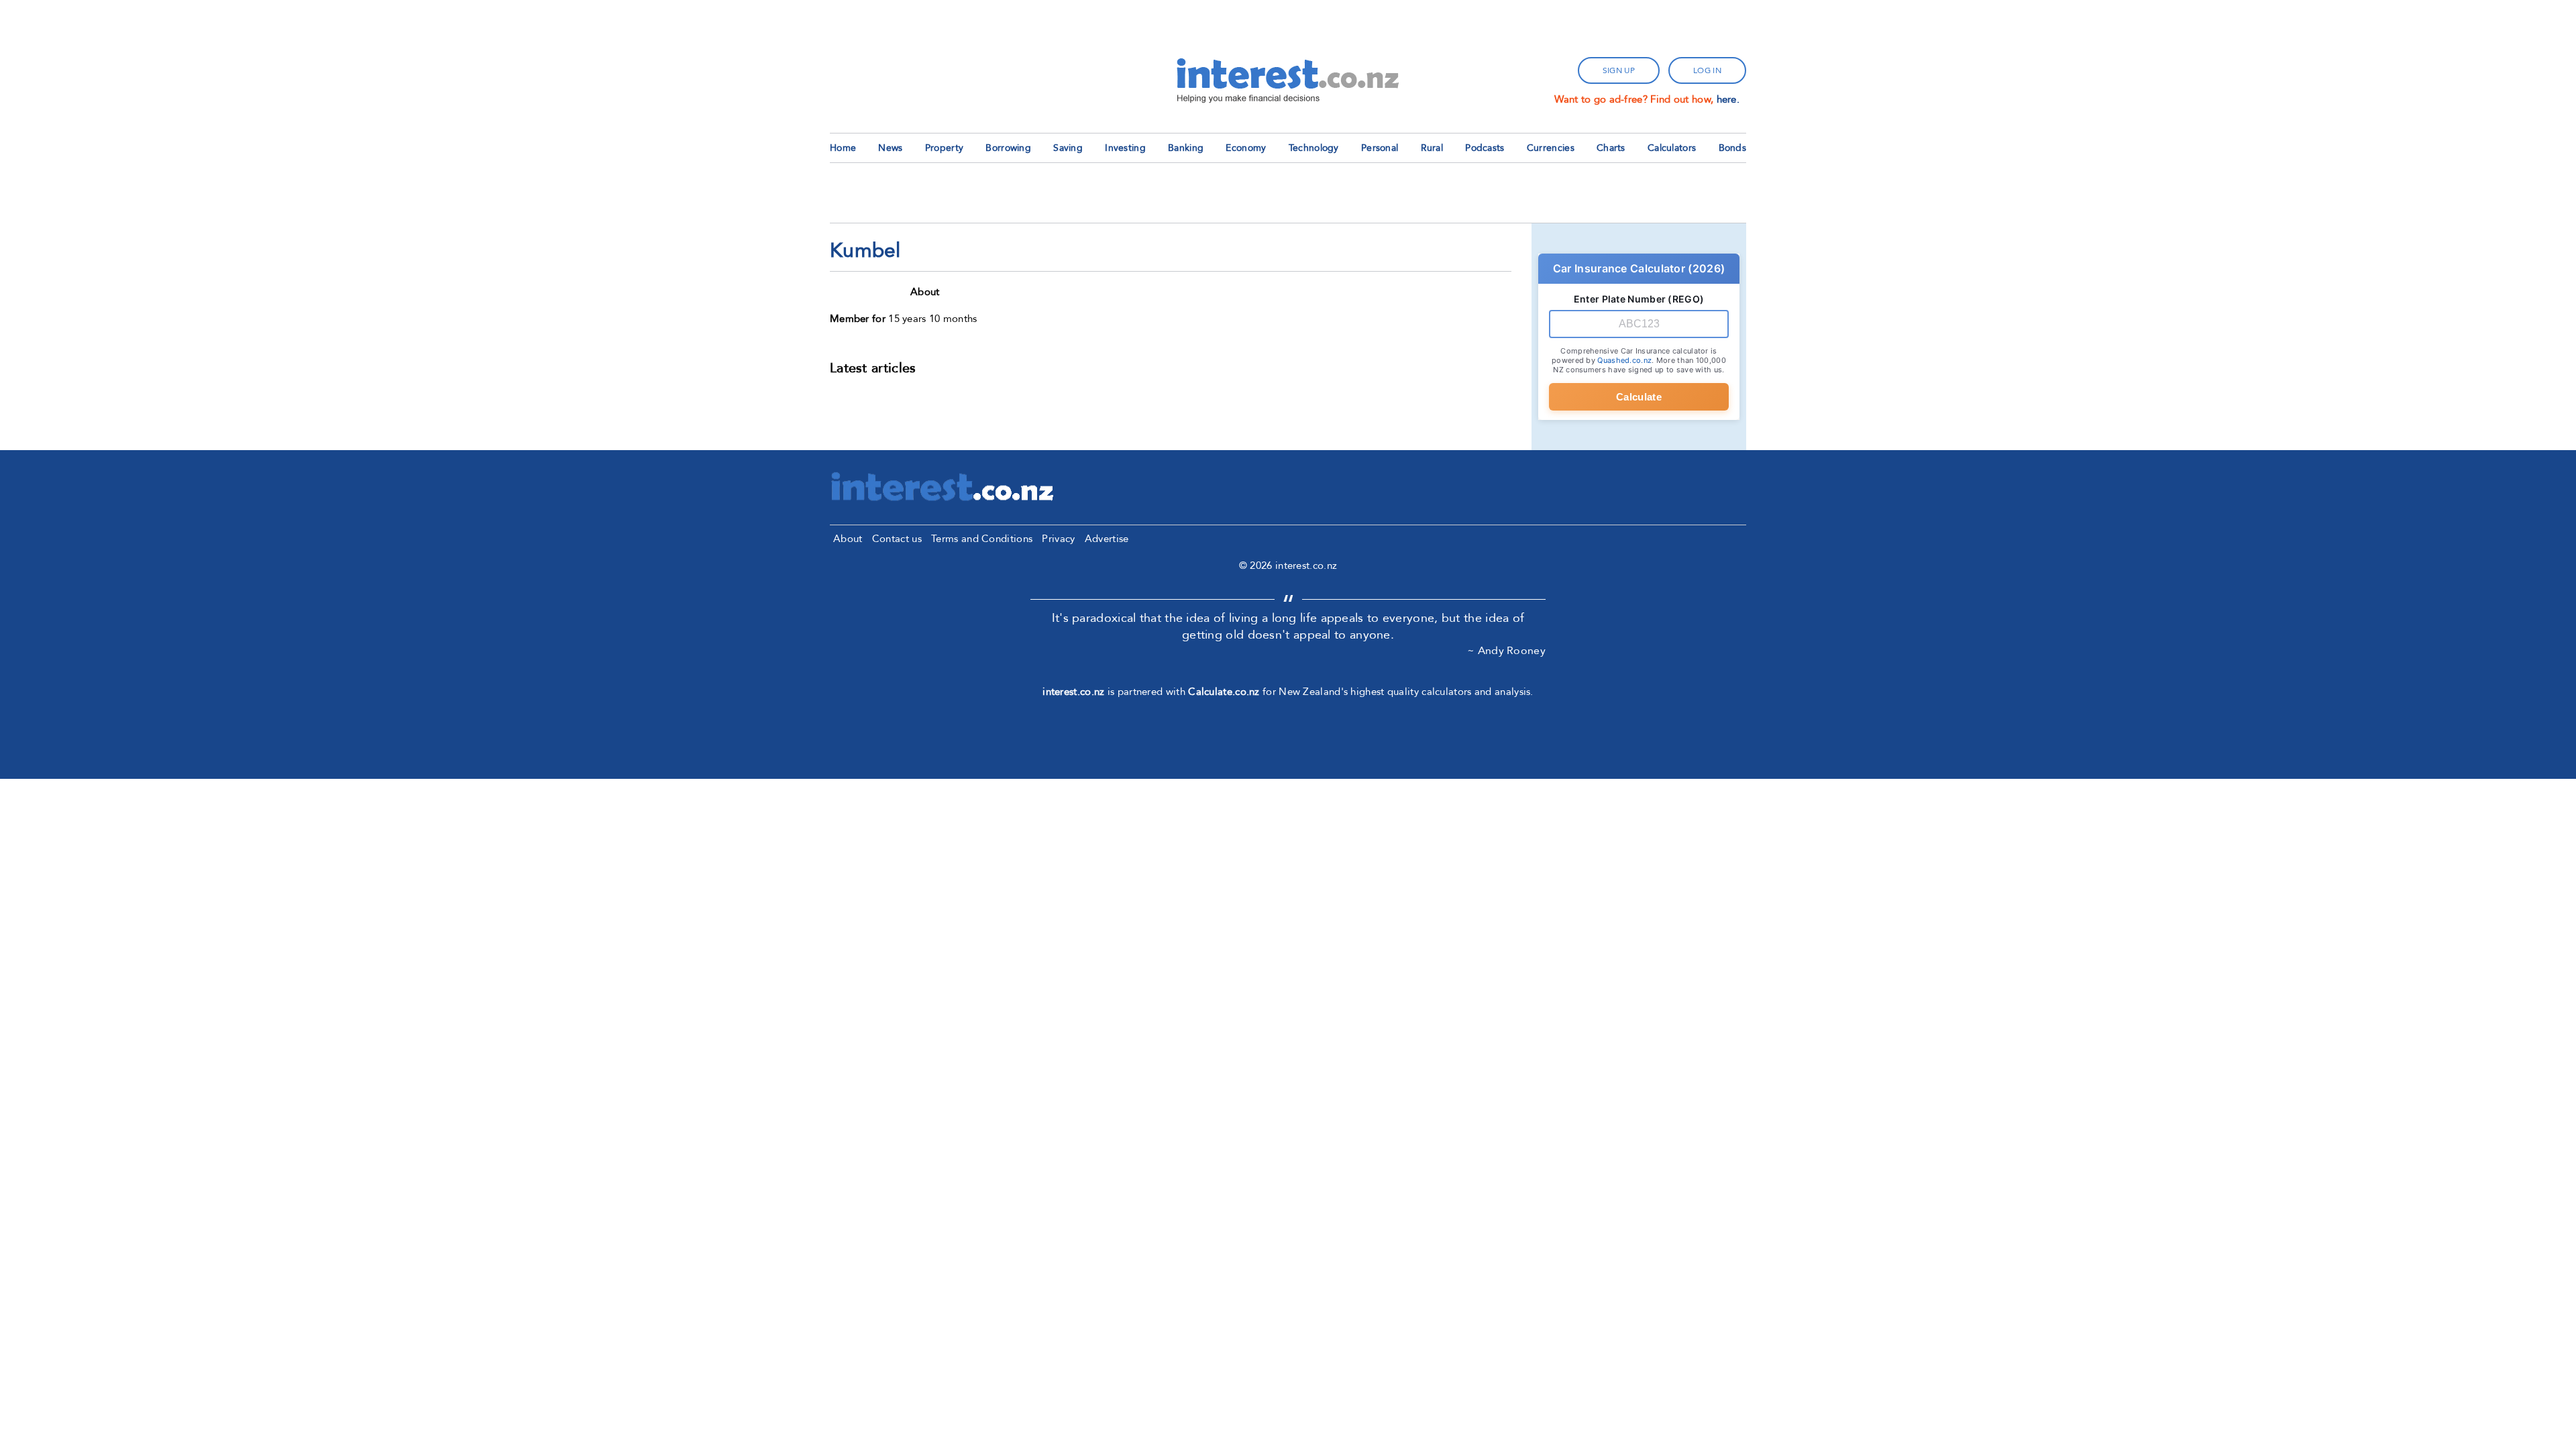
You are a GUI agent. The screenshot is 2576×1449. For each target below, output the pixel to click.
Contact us (897, 539)
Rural (1432, 148)
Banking (1186, 148)
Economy (1246, 148)
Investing (1125, 148)
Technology (1314, 148)
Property (944, 148)
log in (1707, 70)
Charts (1611, 148)
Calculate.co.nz (1224, 692)
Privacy (1058, 539)
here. (1728, 99)
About (848, 539)
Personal (1380, 148)
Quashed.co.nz (1624, 360)
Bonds (1733, 148)
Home (843, 148)
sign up (1619, 70)
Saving (1068, 148)
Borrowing (1008, 148)
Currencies (1551, 148)
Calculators (1672, 148)
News (890, 148)
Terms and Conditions (982, 539)
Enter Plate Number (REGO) (1639, 299)
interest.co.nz (1073, 692)
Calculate (1639, 397)
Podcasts (1485, 148)
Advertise (1107, 539)
